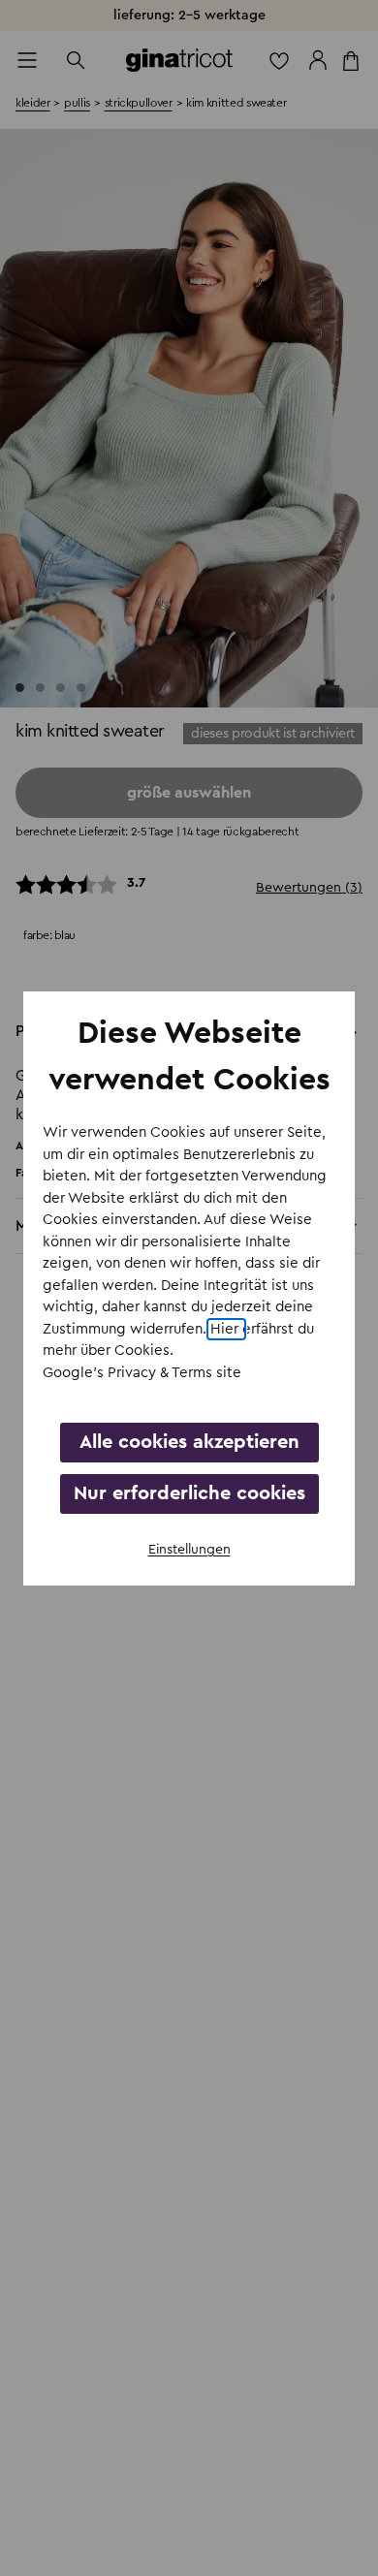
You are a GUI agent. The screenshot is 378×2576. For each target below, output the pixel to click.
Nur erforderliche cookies (189, 1493)
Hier (226, 1329)
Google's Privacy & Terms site (142, 1373)
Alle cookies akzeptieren (189, 1442)
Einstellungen (189, 1550)
